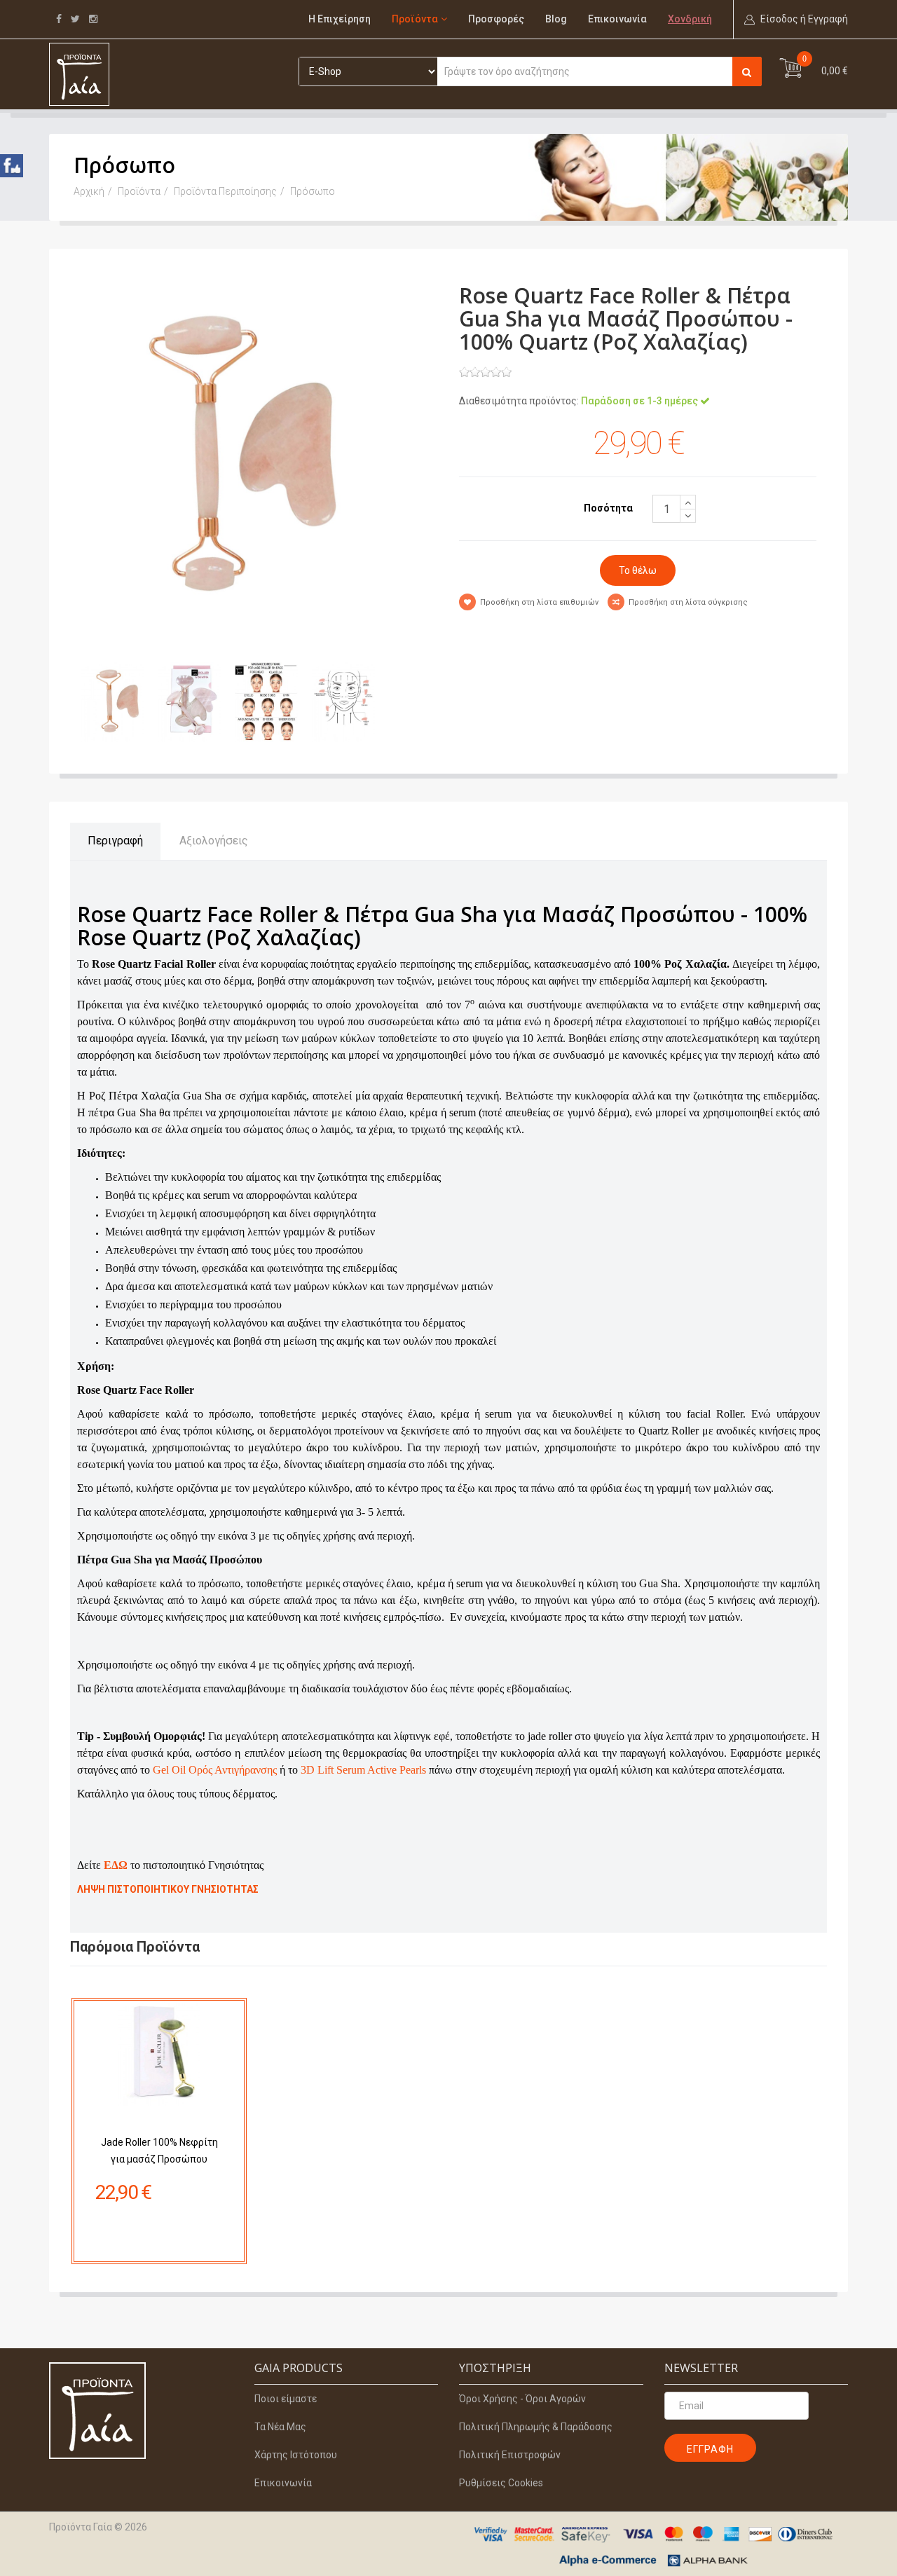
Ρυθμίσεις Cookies (501, 2483)
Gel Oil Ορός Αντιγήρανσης (215, 1770)
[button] (796, 19)
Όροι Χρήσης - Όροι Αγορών (522, 2399)
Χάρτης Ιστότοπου (296, 2455)
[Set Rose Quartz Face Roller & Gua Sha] (259, 459)
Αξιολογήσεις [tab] (214, 841)
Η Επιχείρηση (340, 19)
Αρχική (89, 191)
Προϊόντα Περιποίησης (225, 191)
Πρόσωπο (313, 191)
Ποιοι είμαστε (286, 2399)
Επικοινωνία (617, 19)
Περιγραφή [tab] (115, 841)
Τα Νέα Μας (280, 2427)
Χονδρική (690, 19)
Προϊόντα (415, 19)
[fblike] (12, 166)
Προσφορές (496, 19)
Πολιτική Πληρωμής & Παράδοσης (536, 2427)
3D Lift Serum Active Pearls (363, 1770)
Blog (556, 19)
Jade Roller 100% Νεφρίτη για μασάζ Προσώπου (159, 2151)
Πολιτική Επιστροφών (510, 2455)
